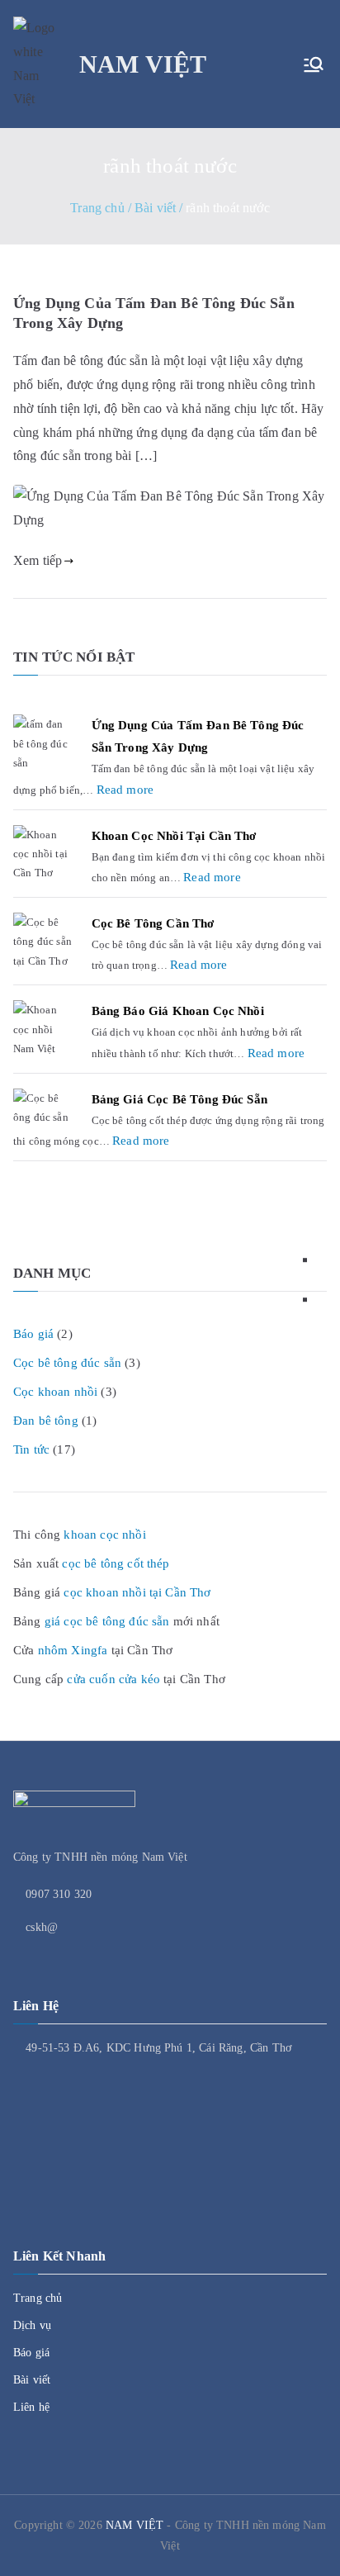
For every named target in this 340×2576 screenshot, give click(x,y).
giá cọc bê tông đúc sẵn (107, 1621)
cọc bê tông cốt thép (116, 1563)
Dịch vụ (32, 2325)
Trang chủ (38, 2298)
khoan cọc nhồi (104, 1535)
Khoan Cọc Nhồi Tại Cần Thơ (174, 836)
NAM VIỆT (143, 64)
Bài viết (32, 2380)
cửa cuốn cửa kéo (113, 1679)
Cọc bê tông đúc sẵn (67, 1363)
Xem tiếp (38, 560)
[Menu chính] (314, 64)
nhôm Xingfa (73, 1650)
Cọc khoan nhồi (55, 1392)
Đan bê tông (46, 1421)
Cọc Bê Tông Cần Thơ (153, 923)
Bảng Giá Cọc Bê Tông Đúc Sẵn (179, 1099)
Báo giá (33, 1334)
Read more (125, 788)
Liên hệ (31, 2407)
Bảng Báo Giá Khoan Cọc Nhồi (178, 1011)
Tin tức (31, 1449)
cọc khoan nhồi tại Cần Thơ (137, 1592)
